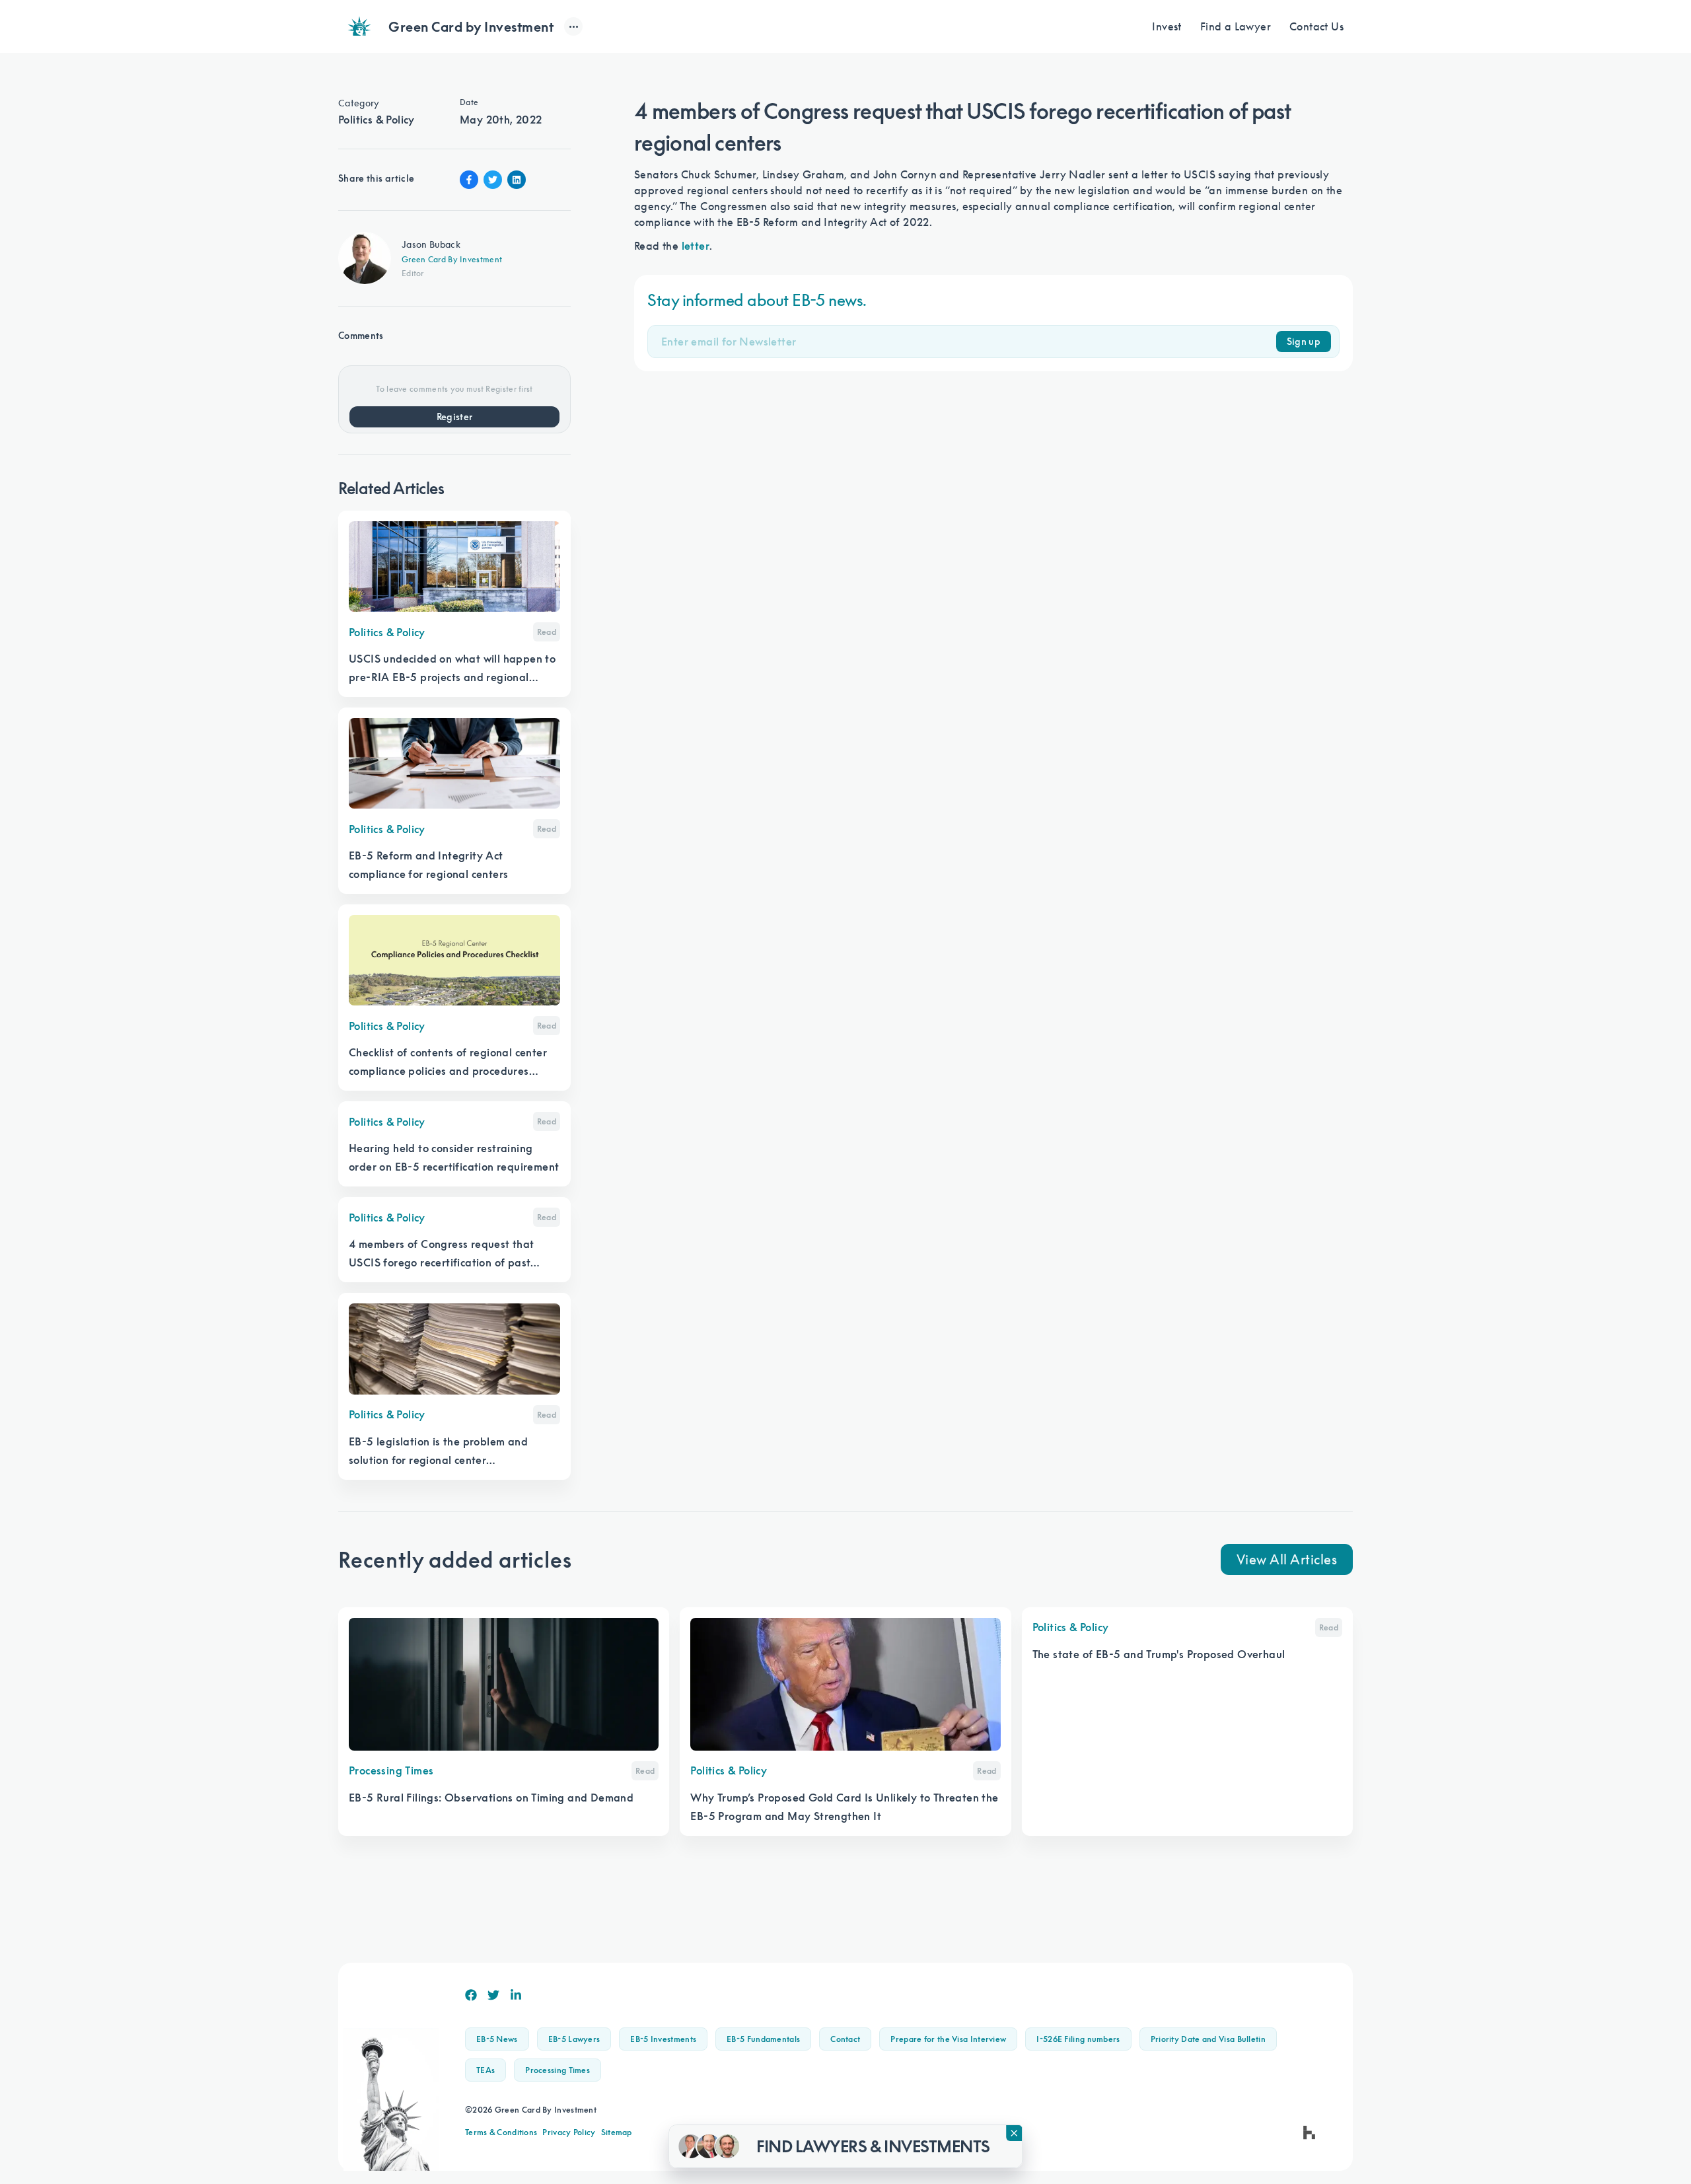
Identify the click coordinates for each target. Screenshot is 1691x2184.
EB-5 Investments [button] (663, 2039)
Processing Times (558, 2070)
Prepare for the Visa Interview (948, 2039)
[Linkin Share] (517, 180)
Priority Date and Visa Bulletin (1208, 2039)
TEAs (486, 2070)
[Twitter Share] (493, 180)
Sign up (1304, 342)
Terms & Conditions (501, 2132)
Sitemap (617, 2132)
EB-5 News (497, 2039)
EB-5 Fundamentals (763, 2039)
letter (696, 246)
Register (455, 417)
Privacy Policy (569, 2132)
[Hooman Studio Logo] (1309, 2132)
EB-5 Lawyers (574, 2039)
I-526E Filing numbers (1078, 2039)
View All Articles (1287, 1559)
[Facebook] (471, 1995)
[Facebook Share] (469, 180)
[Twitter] (493, 1995)
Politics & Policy (377, 120)
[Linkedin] (516, 1995)
